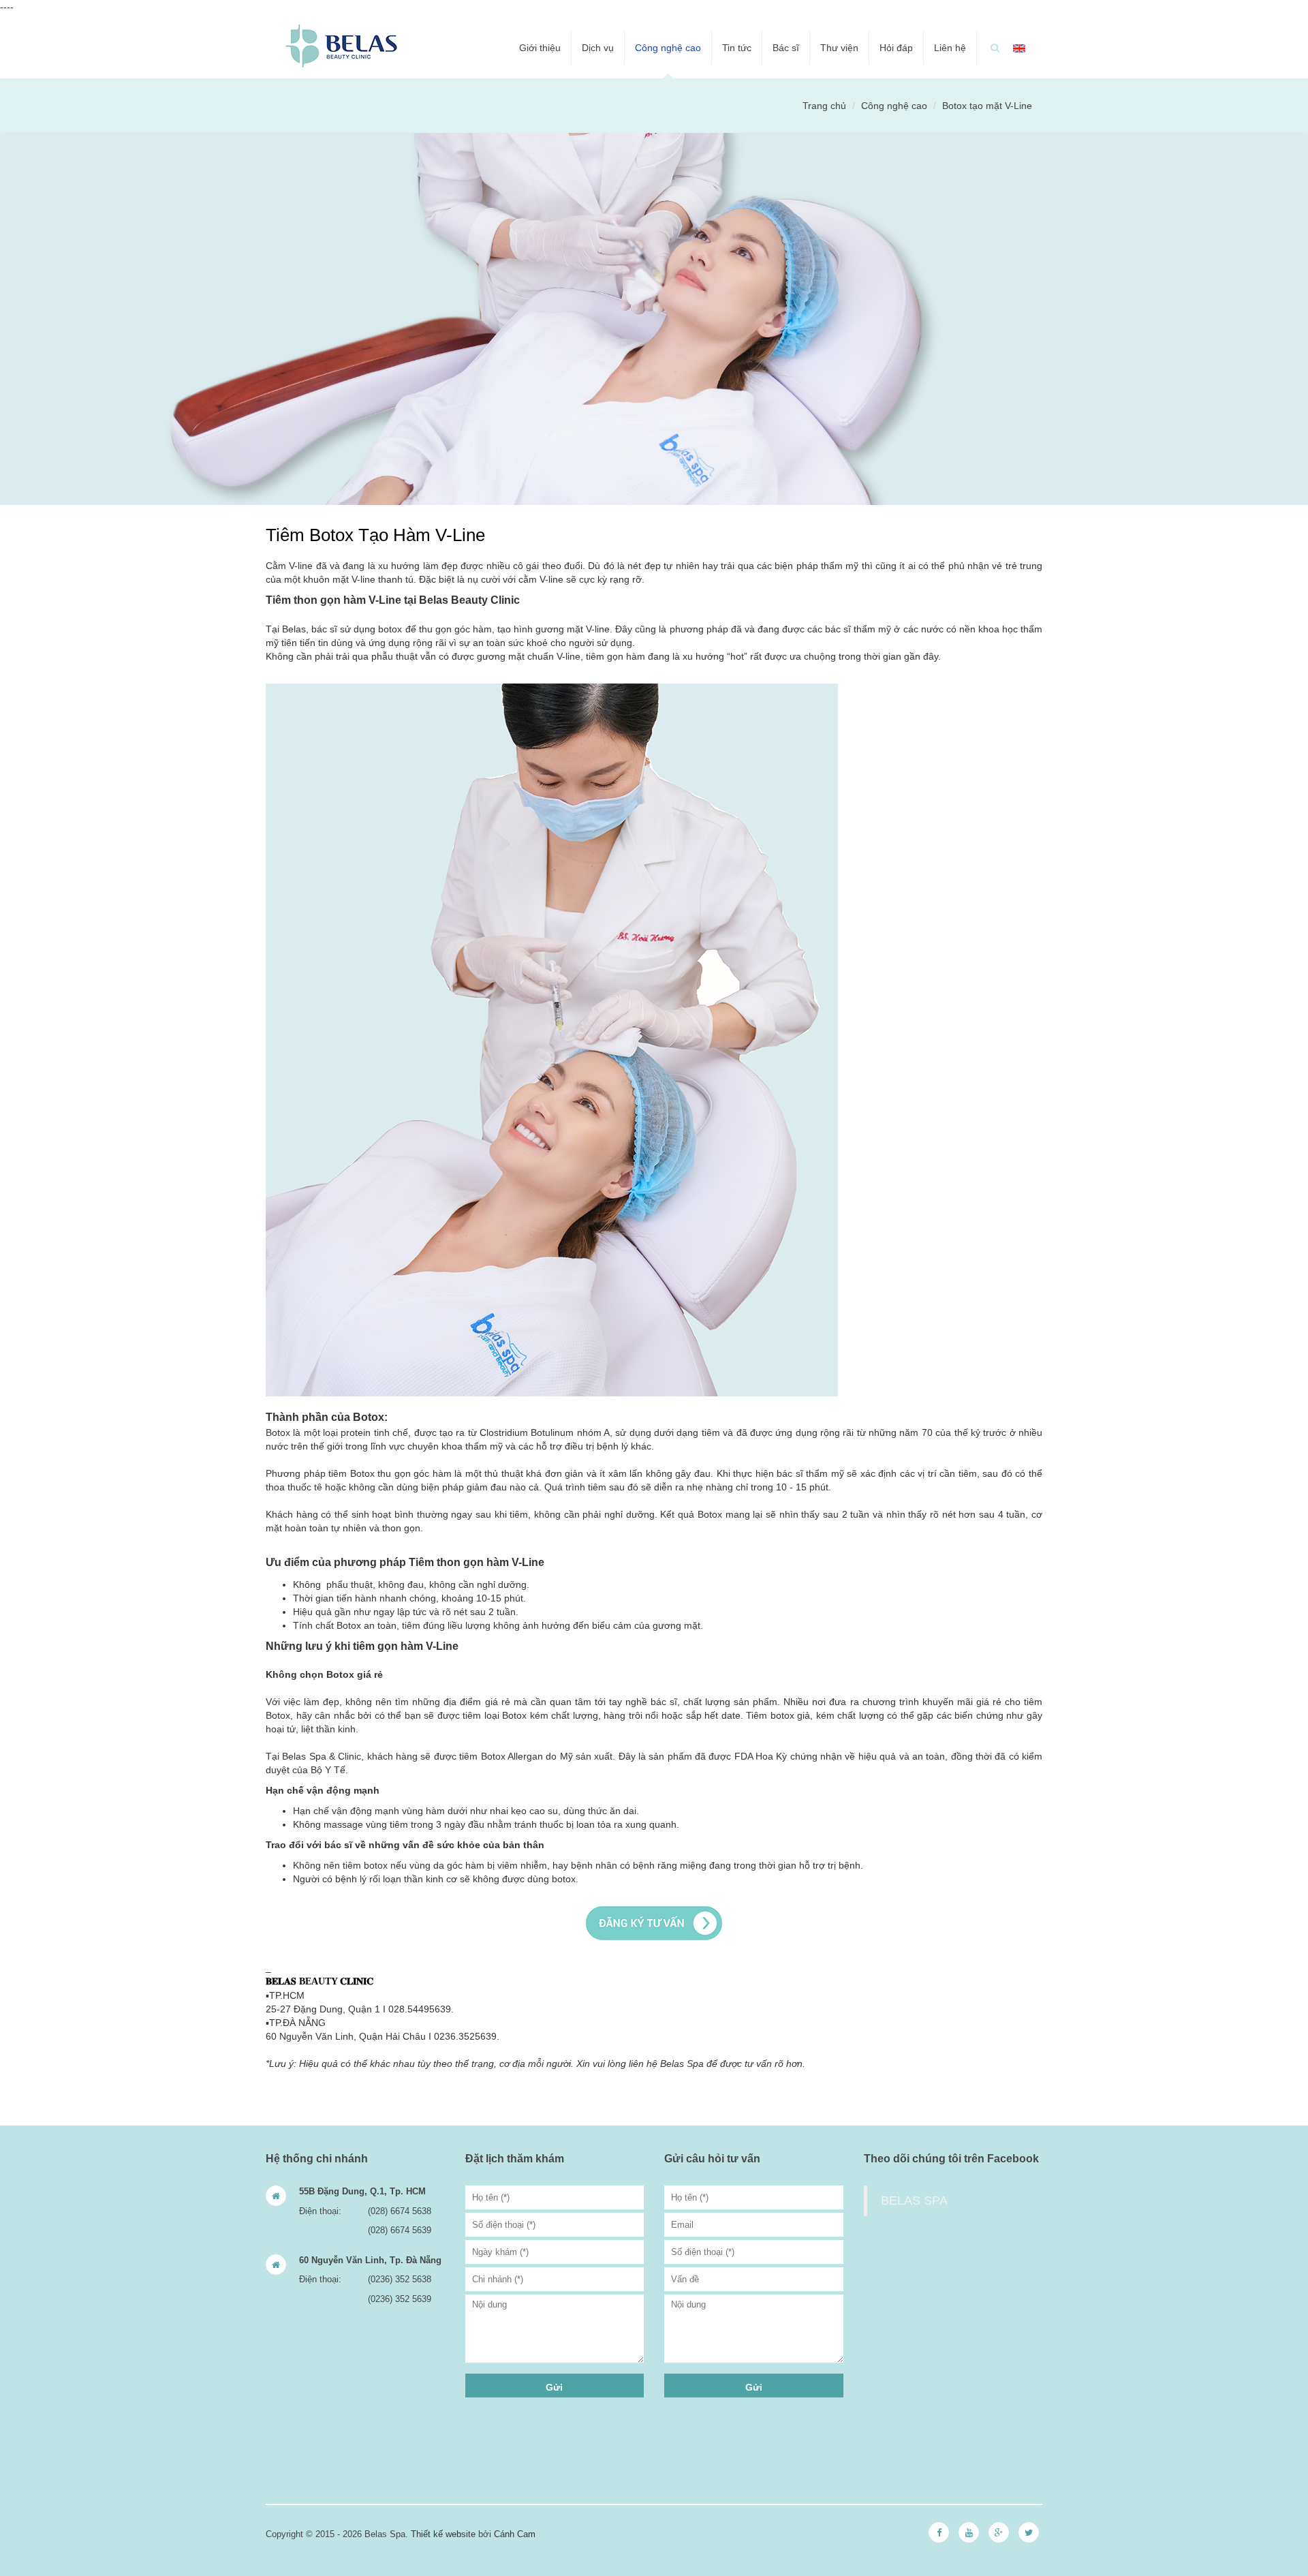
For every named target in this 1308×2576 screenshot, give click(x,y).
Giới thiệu (540, 48)
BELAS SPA (914, 2201)
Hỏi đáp (896, 48)
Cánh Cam (515, 2534)
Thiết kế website (443, 2534)
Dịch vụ (598, 48)
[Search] (995, 48)
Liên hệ (950, 48)
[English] (1019, 48)
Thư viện (839, 48)
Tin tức (737, 48)
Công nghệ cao (668, 48)
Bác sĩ (786, 48)
